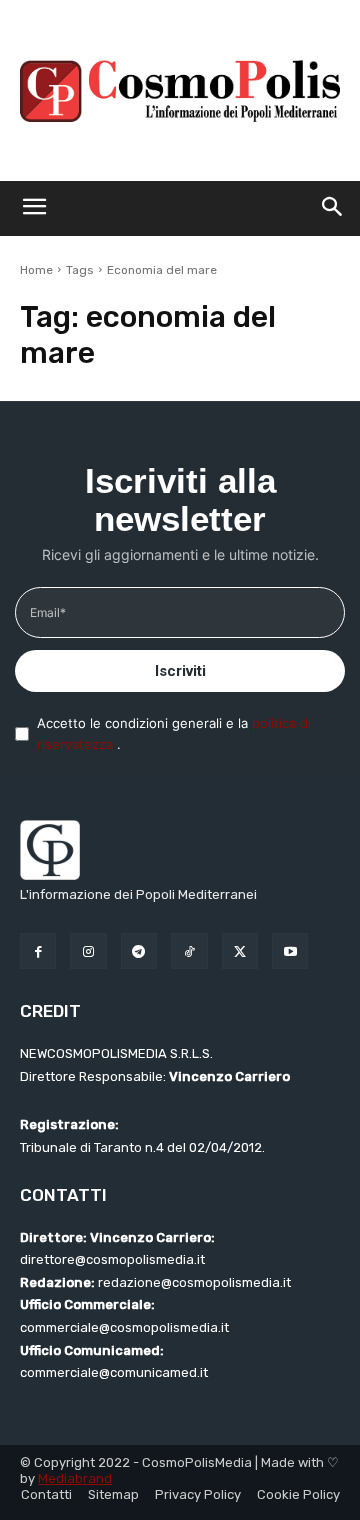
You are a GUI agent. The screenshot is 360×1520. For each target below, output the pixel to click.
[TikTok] (189, 951)
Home (36, 270)
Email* (48, 612)
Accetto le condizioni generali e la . (174, 733)
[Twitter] (240, 951)
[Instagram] (88, 951)
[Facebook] (38, 951)
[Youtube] (290, 951)
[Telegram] (139, 951)
